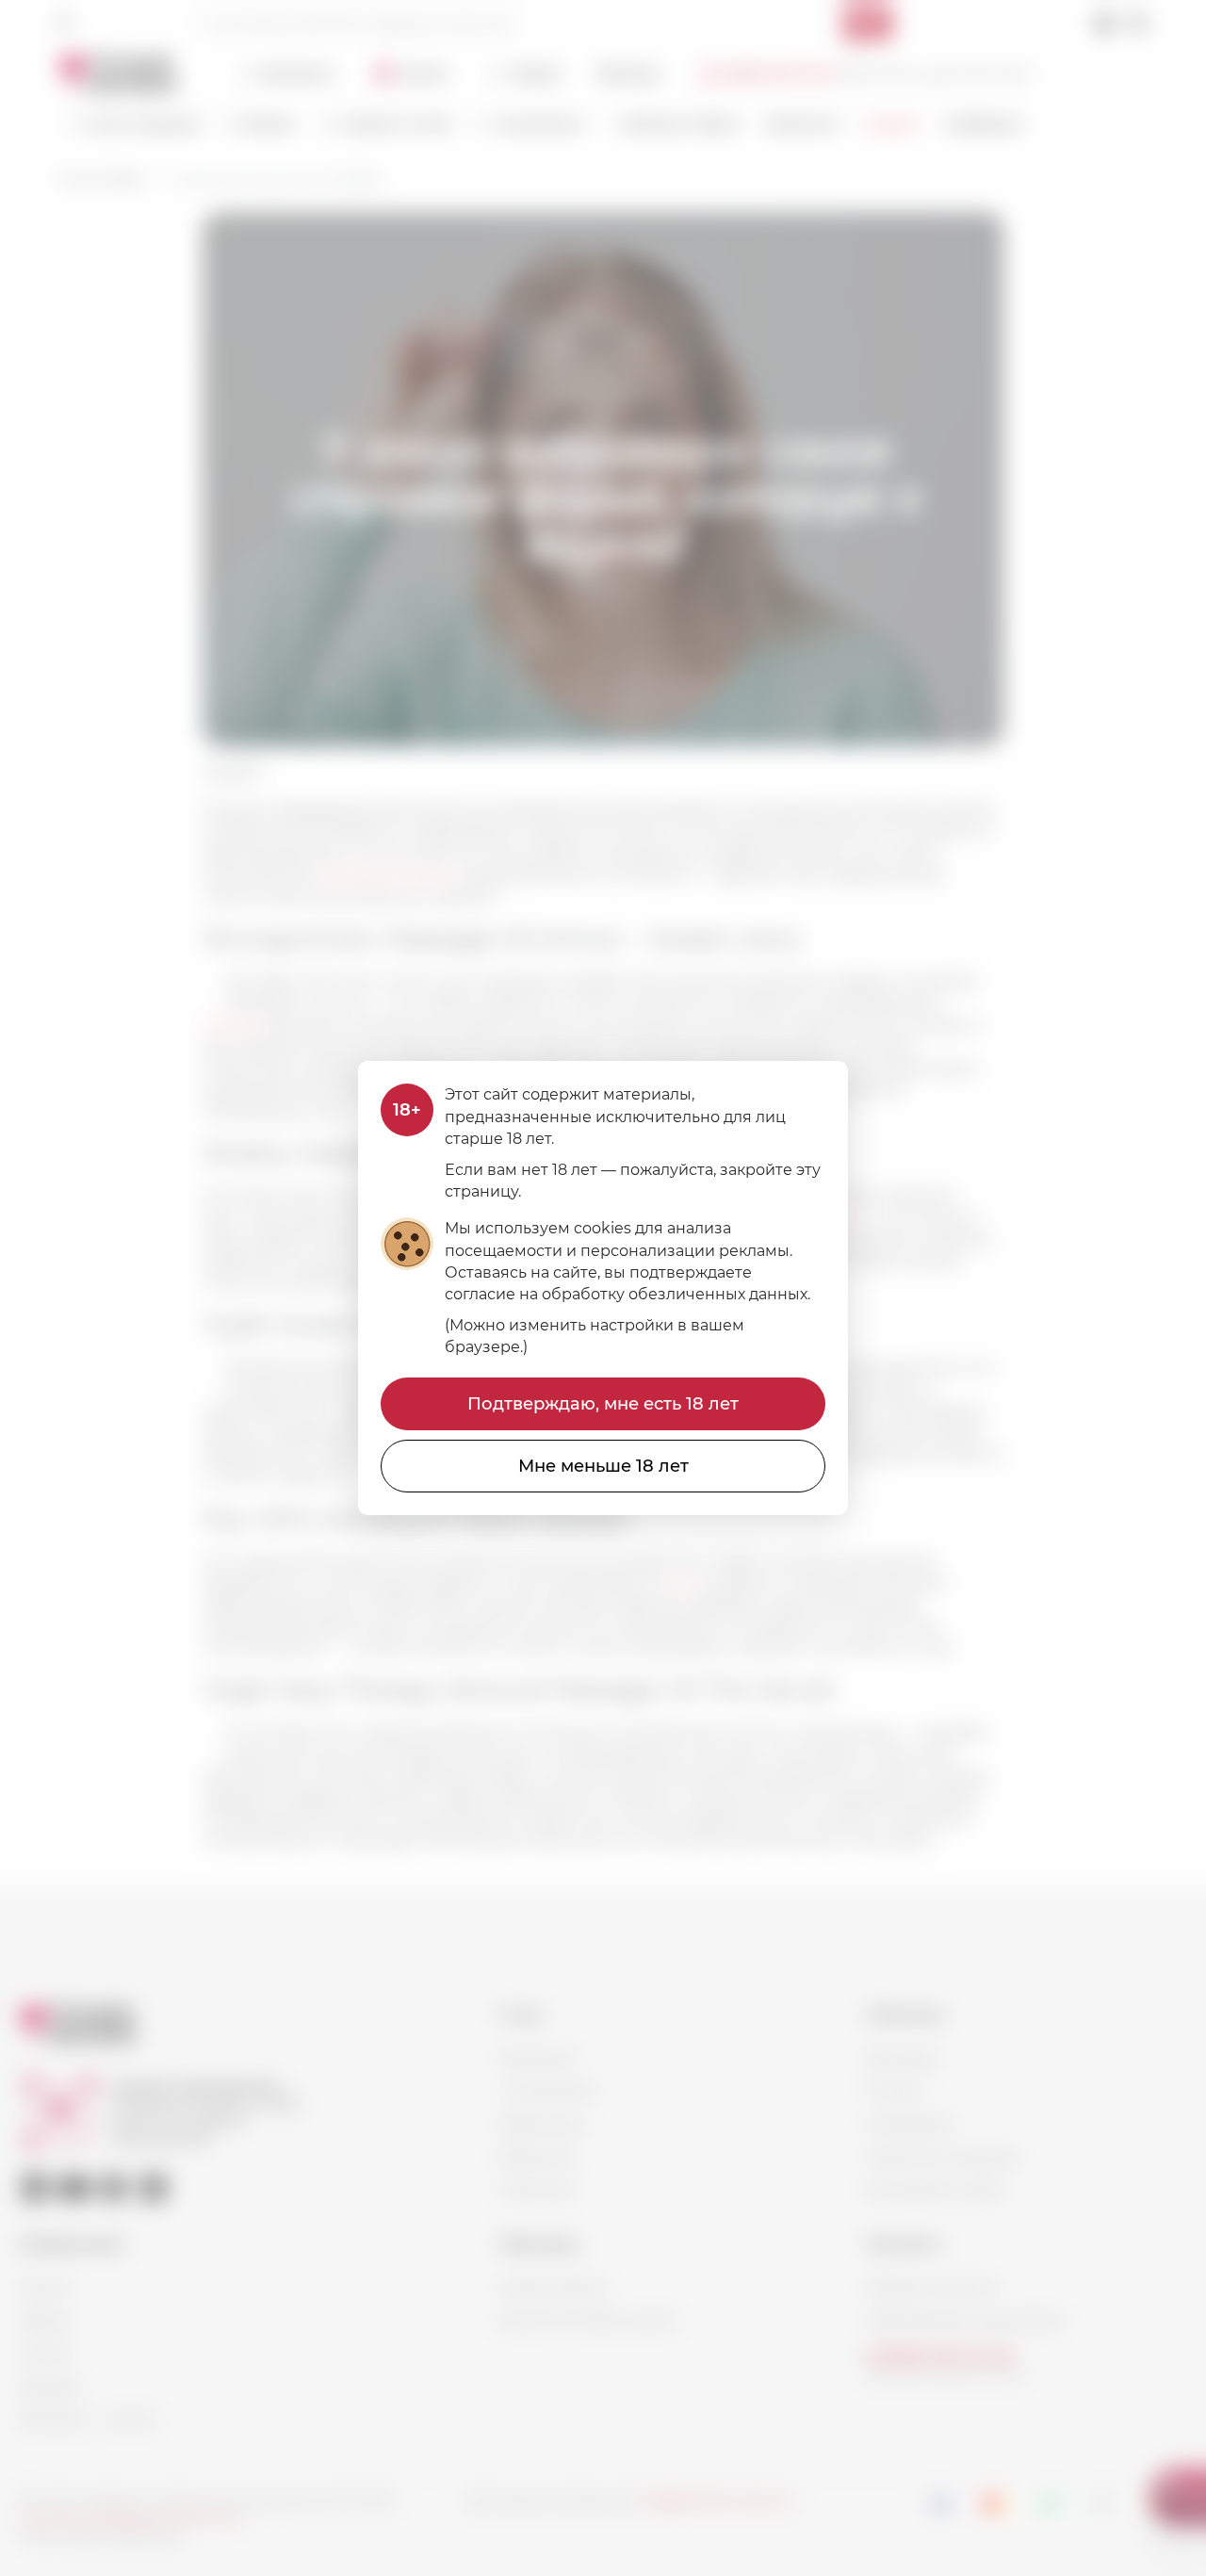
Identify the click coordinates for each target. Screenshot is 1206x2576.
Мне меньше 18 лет (603, 1466)
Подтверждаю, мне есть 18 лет (603, 1404)
